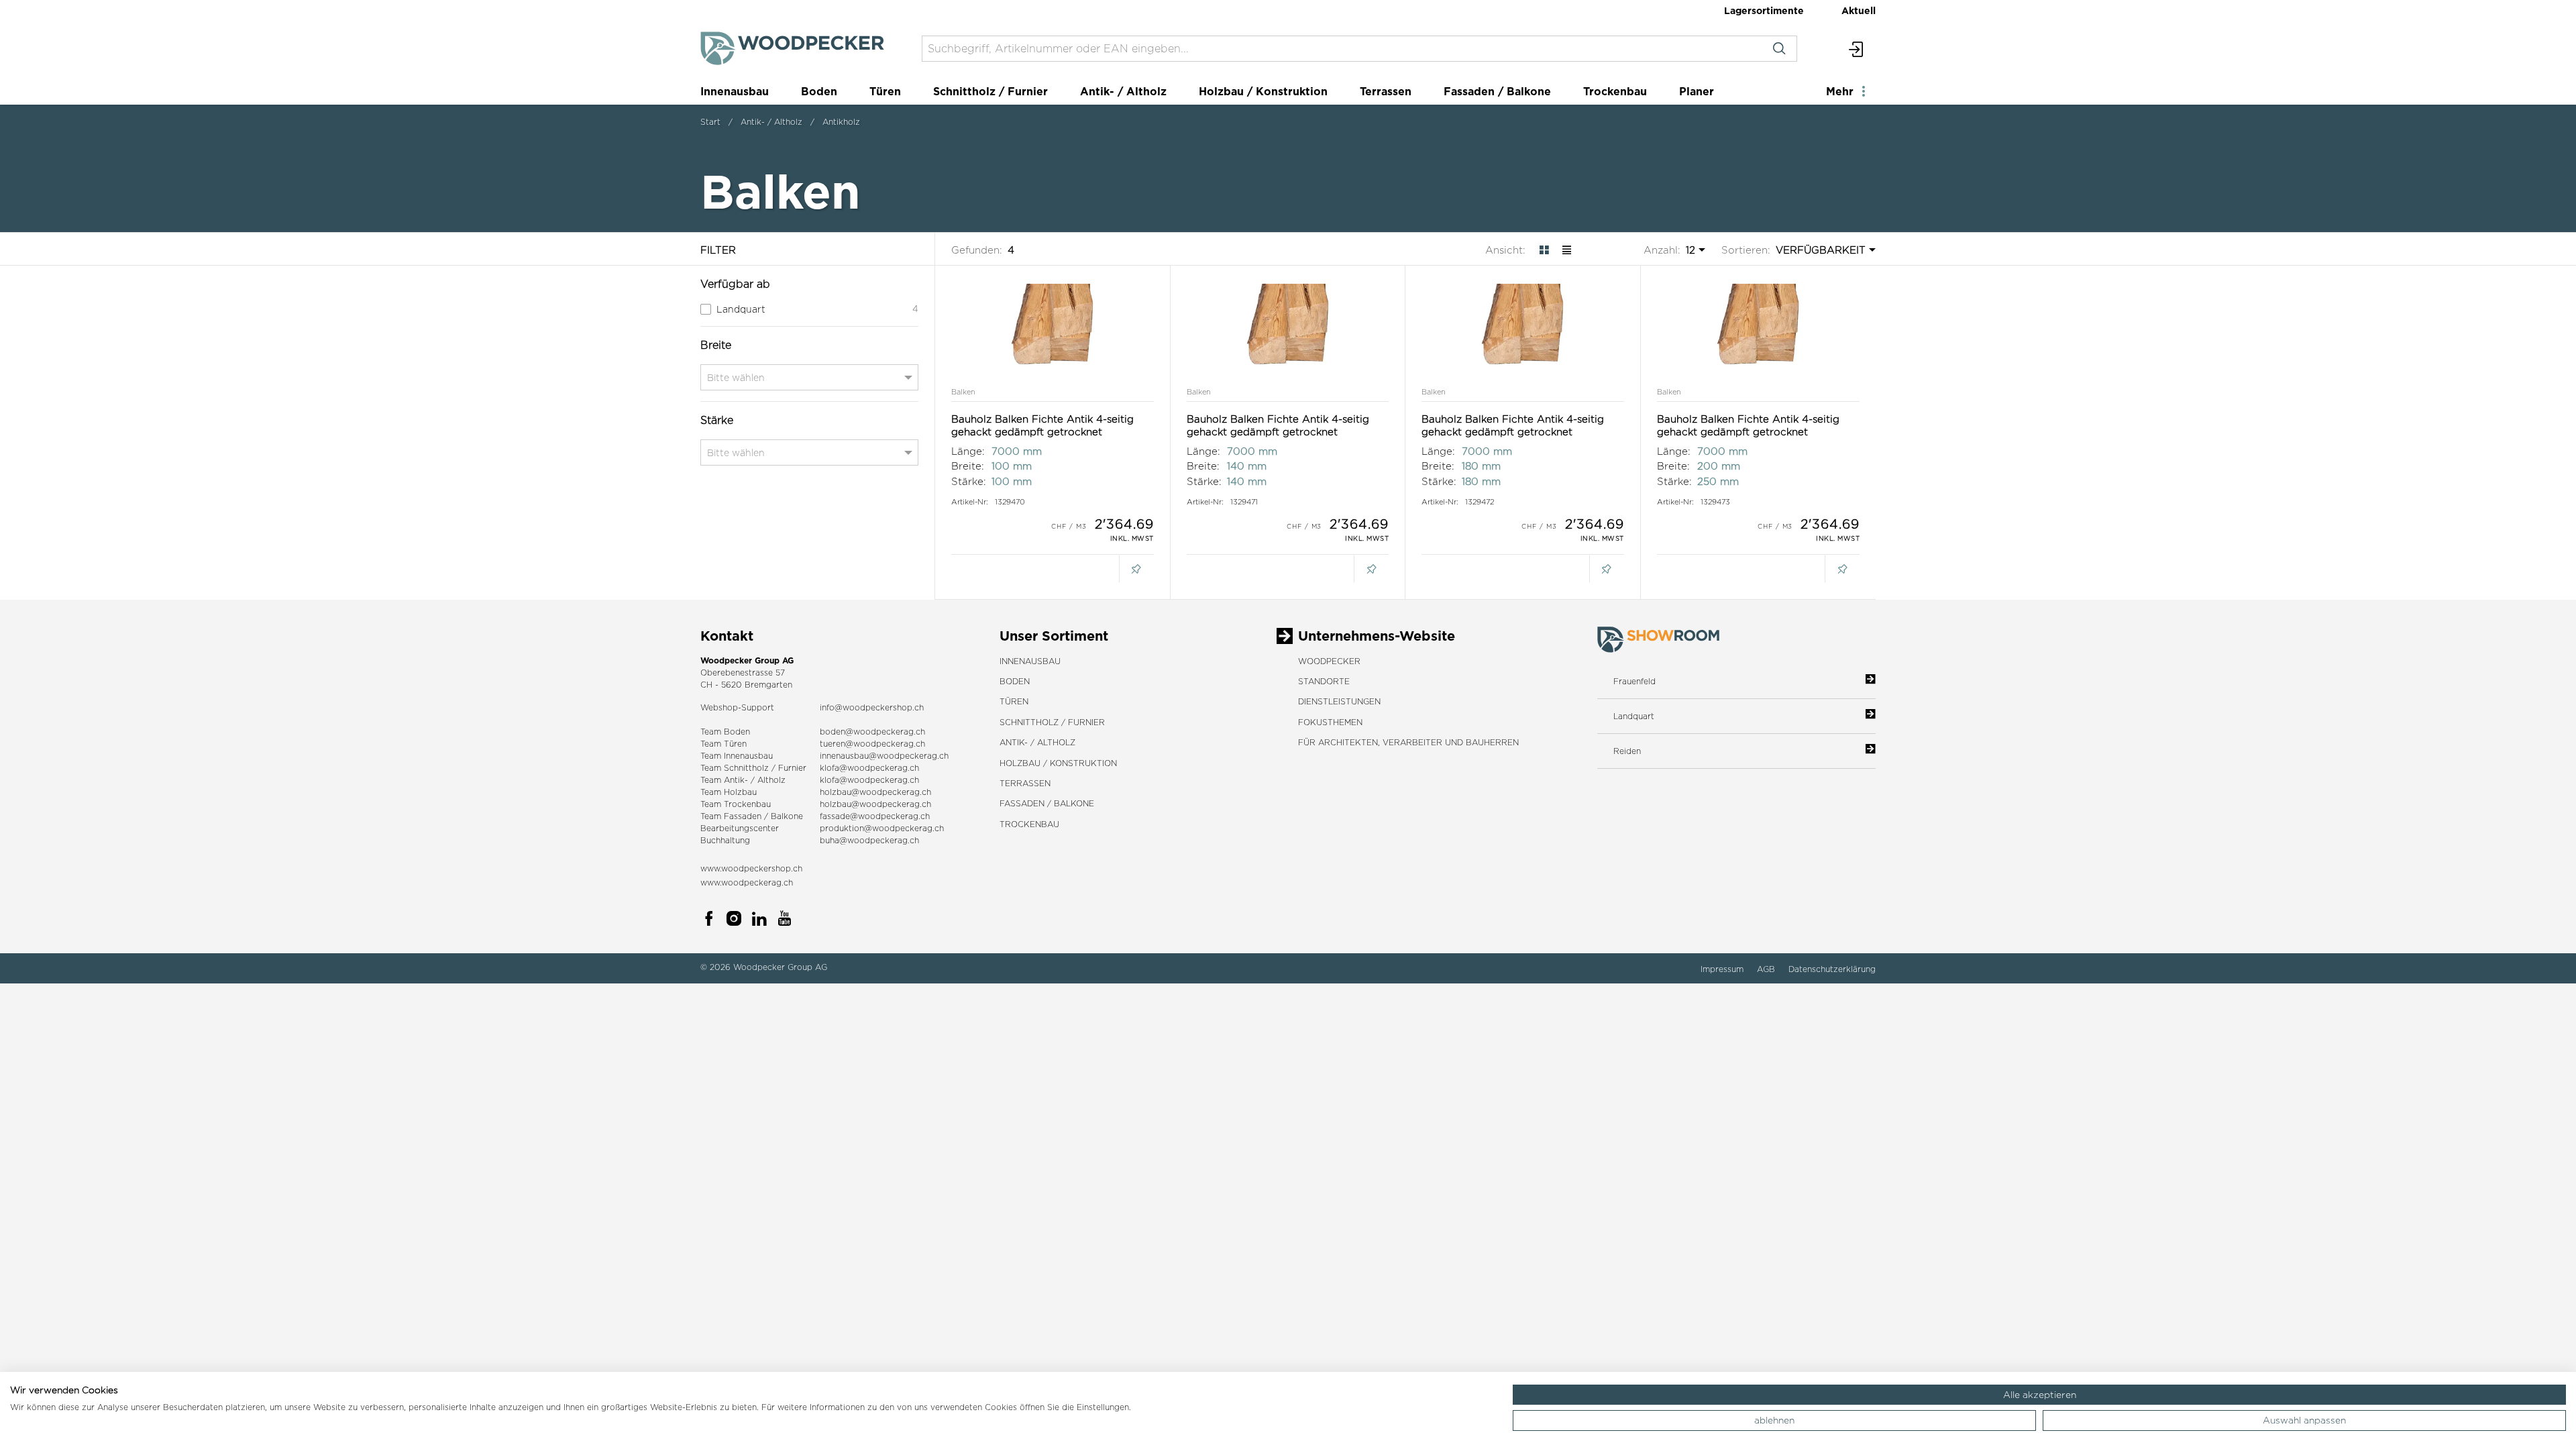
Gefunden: (977, 250)
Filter (718, 250)
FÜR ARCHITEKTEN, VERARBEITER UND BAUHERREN (1408, 742)
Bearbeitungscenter (740, 828)
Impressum (1723, 969)
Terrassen (1386, 91)
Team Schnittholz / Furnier (753, 768)
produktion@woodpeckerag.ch (882, 828)
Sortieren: (1746, 250)
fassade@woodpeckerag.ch (875, 816)
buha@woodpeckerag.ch (869, 840)
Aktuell (1859, 10)
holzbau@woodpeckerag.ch (875, 792)
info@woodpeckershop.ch (872, 707)
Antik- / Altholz (1123, 91)
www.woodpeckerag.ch (747, 882)
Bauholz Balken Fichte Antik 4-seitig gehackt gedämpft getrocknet (1042, 426)
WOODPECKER (1329, 661)
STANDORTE (1324, 681)
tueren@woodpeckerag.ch (872, 744)
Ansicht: (1505, 250)
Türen (885, 91)
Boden (819, 91)
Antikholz (841, 122)
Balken (963, 392)
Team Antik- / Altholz (743, 780)
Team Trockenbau (736, 804)
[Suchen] (1779, 49)
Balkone (787, 816)
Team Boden (725, 732)
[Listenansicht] (1567, 250)
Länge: (968, 451)
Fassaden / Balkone (1497, 91)
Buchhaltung (725, 840)
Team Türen (723, 744)
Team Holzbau (729, 792)
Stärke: (969, 481)
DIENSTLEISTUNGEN (1339, 701)
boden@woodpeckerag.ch (872, 732)
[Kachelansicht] (1544, 250)
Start (710, 122)
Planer (1697, 91)
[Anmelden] (1857, 49)
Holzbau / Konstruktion (1263, 91)
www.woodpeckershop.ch (751, 868)
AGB (1767, 969)
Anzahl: (1662, 250)
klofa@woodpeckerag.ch (869, 768)
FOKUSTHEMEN (1330, 722)
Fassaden (743, 816)
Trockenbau (1615, 91)
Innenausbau (735, 91)
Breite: (968, 466)
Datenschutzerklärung (1832, 969)
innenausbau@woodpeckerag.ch (884, 756)
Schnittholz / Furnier (990, 91)
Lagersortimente (1764, 10)
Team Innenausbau (737, 756)
